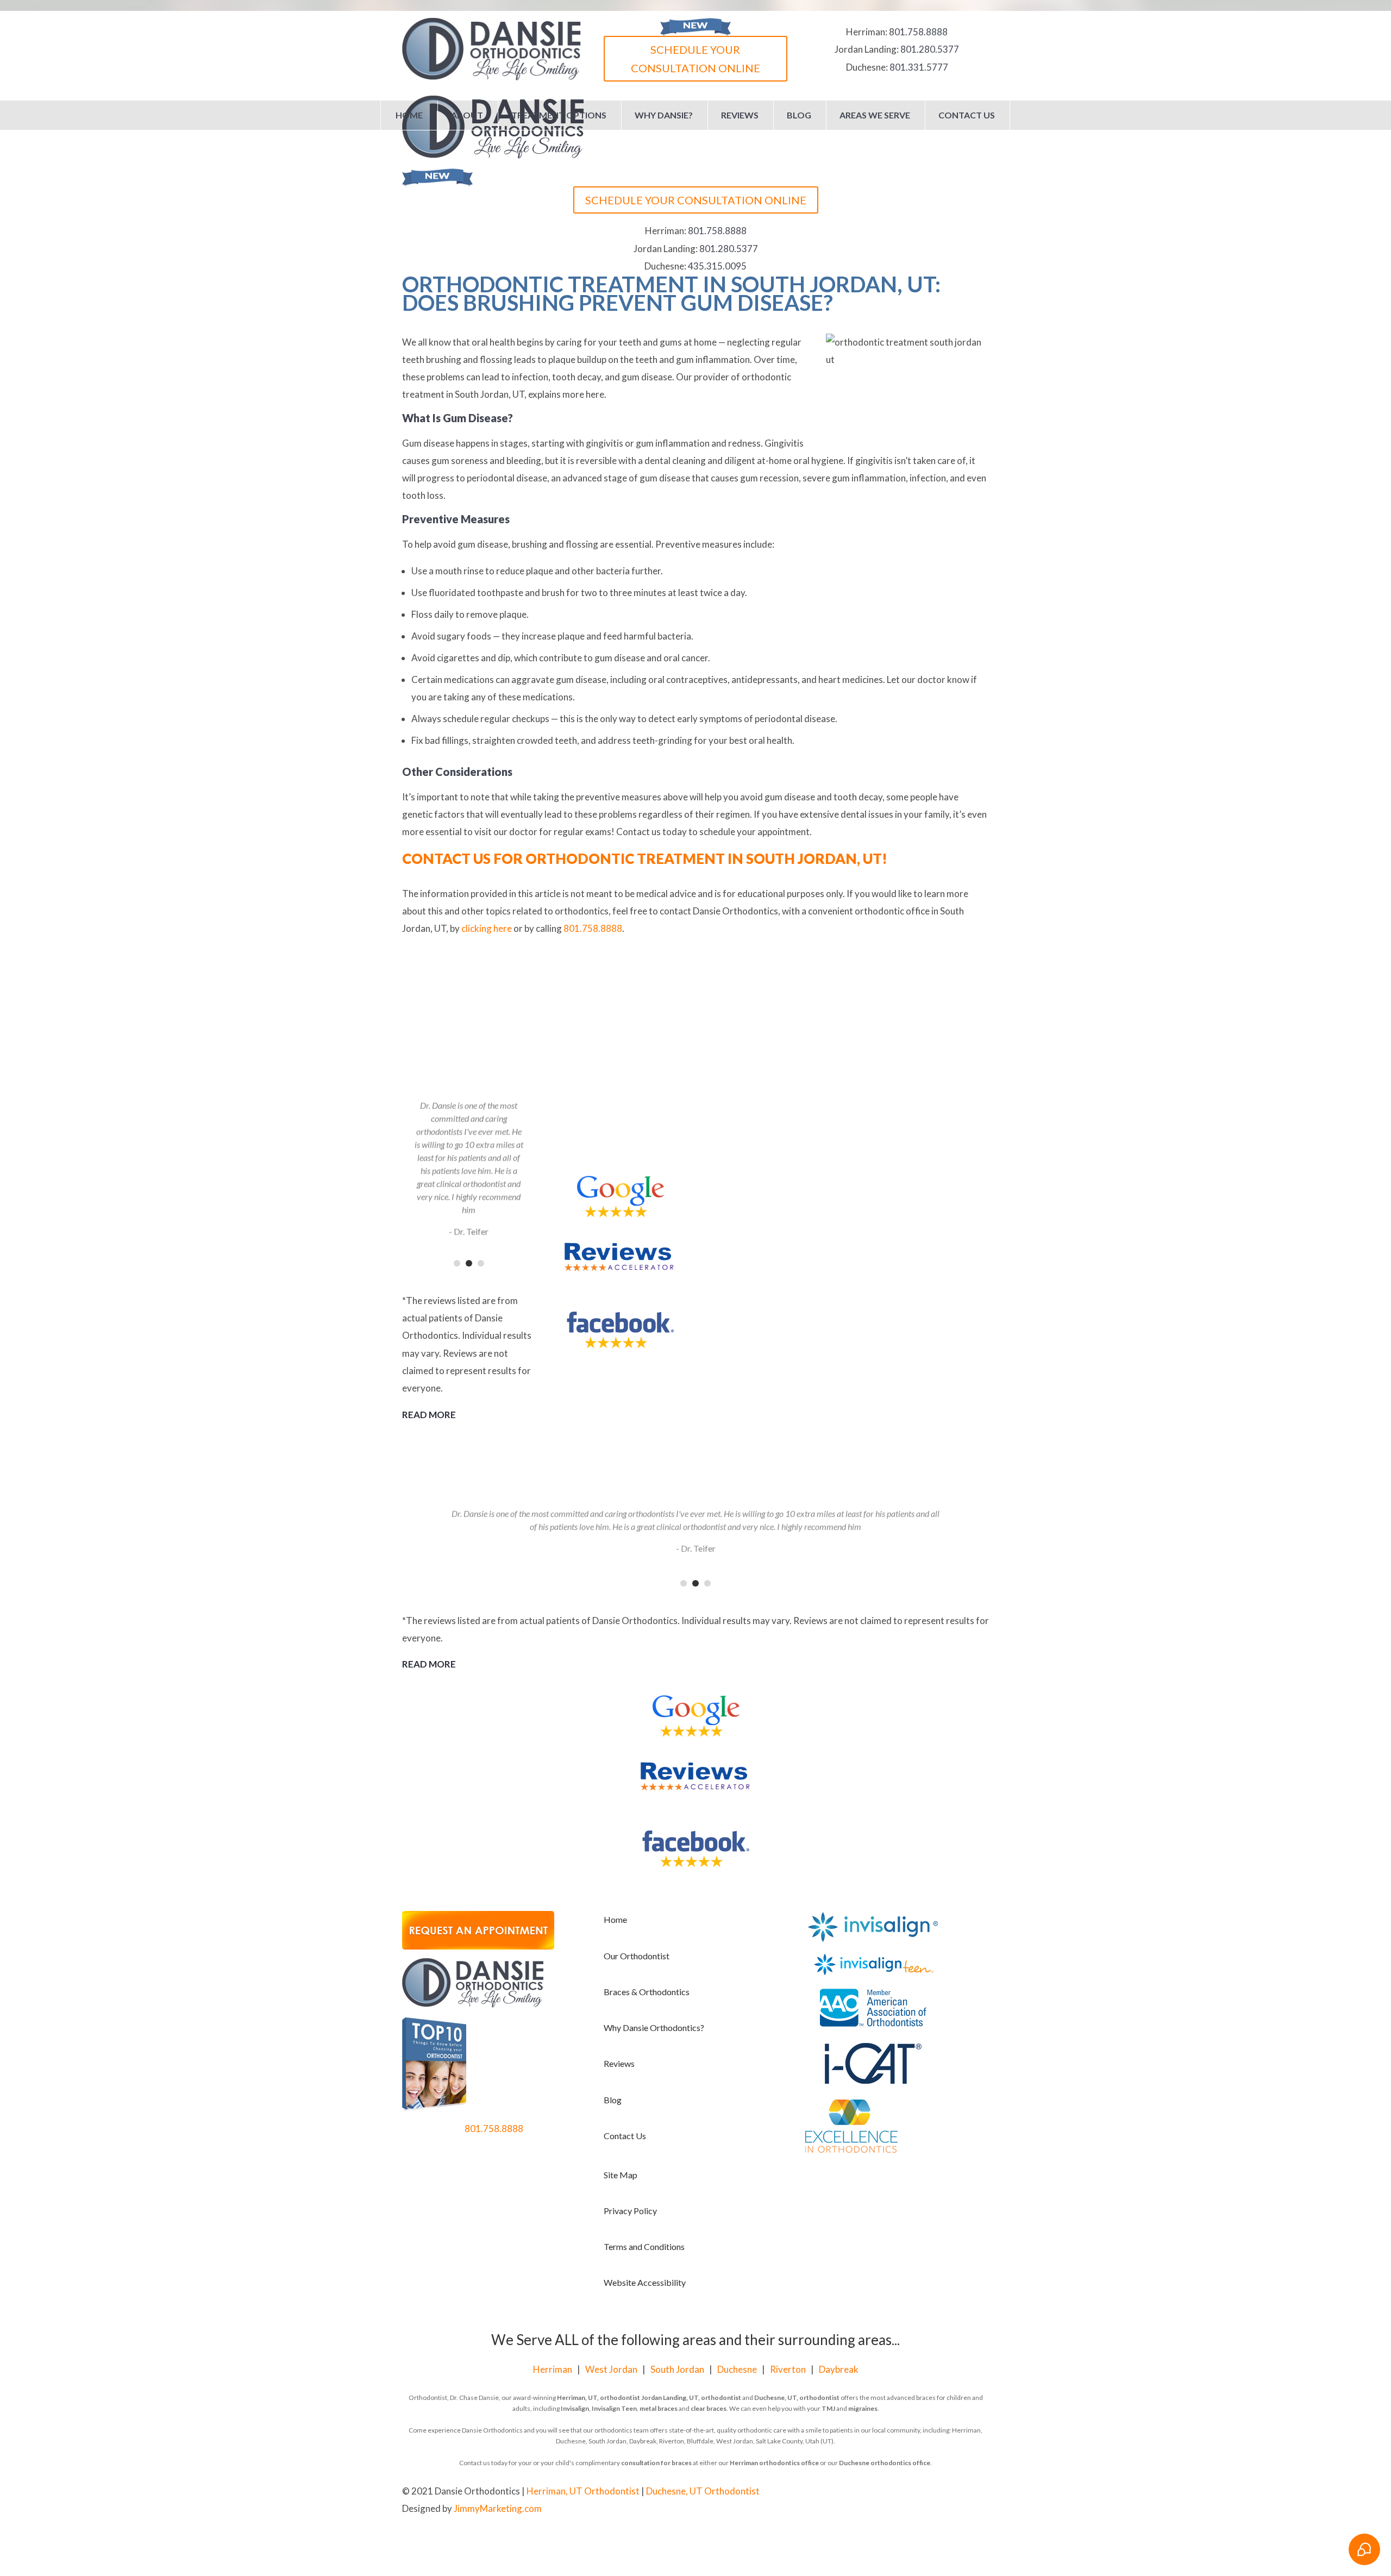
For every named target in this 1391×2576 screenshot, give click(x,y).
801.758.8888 (918, 32)
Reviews (740, 115)
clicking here (487, 928)
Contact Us (967, 115)
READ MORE (429, 1415)
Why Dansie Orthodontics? (654, 2027)
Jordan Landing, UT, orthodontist (691, 2398)
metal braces (659, 2408)
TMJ (828, 2408)
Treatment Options (559, 115)
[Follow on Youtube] (958, 2492)
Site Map (621, 2175)
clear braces (709, 2408)
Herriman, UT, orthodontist (599, 2398)
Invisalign (575, 2408)
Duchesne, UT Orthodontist (703, 2491)
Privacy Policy (630, 2211)
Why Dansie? (664, 115)
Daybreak (839, 2369)
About (467, 115)
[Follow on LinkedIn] (980, 2492)
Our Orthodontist (637, 1956)
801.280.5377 (930, 49)
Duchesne (737, 2369)
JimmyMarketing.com (498, 2508)
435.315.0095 (717, 266)
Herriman (553, 2369)
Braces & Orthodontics (647, 1992)
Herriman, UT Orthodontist (583, 2491)
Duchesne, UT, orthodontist (797, 2398)
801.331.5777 (919, 67)
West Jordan (611, 2369)
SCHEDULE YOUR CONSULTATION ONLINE (695, 59)
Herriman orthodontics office (774, 2463)
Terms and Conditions (644, 2246)
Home (409, 115)
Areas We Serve (875, 115)
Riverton (788, 2369)
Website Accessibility (645, 2282)
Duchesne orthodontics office (885, 2463)
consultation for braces (656, 2463)
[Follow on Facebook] (937, 2492)
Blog (799, 115)
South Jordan (677, 2369)
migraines (863, 2408)
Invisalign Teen (614, 2408)
